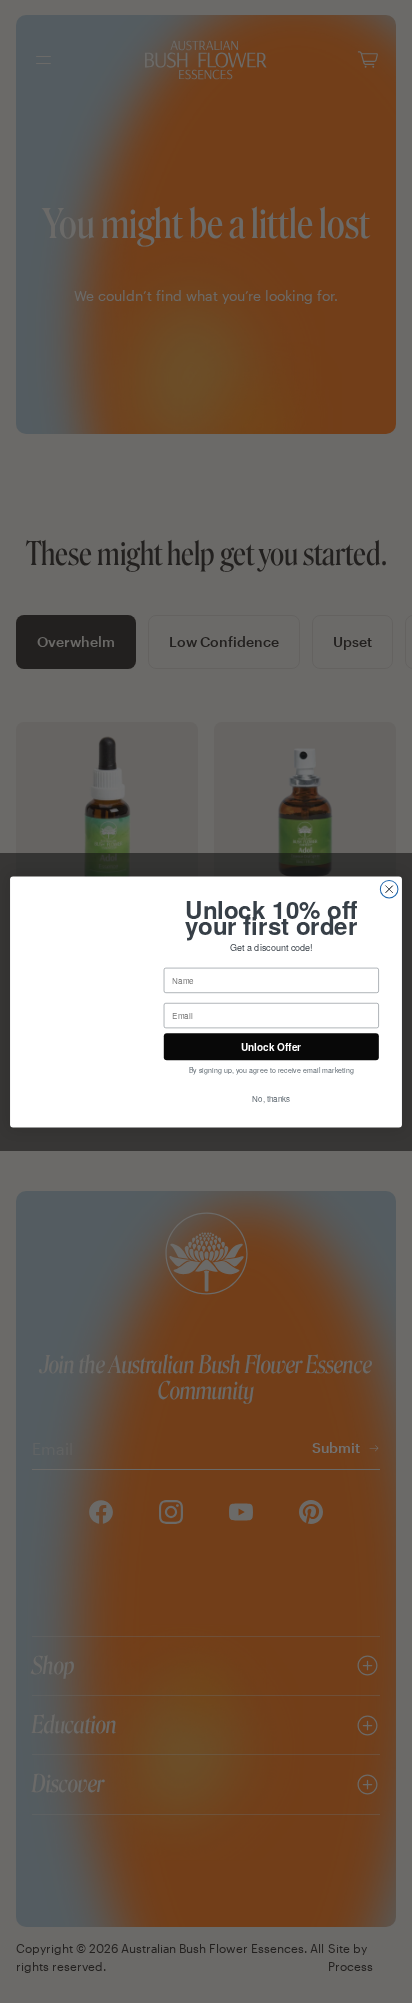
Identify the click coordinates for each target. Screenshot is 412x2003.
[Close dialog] (389, 889)
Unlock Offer (271, 1046)
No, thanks (271, 1099)
